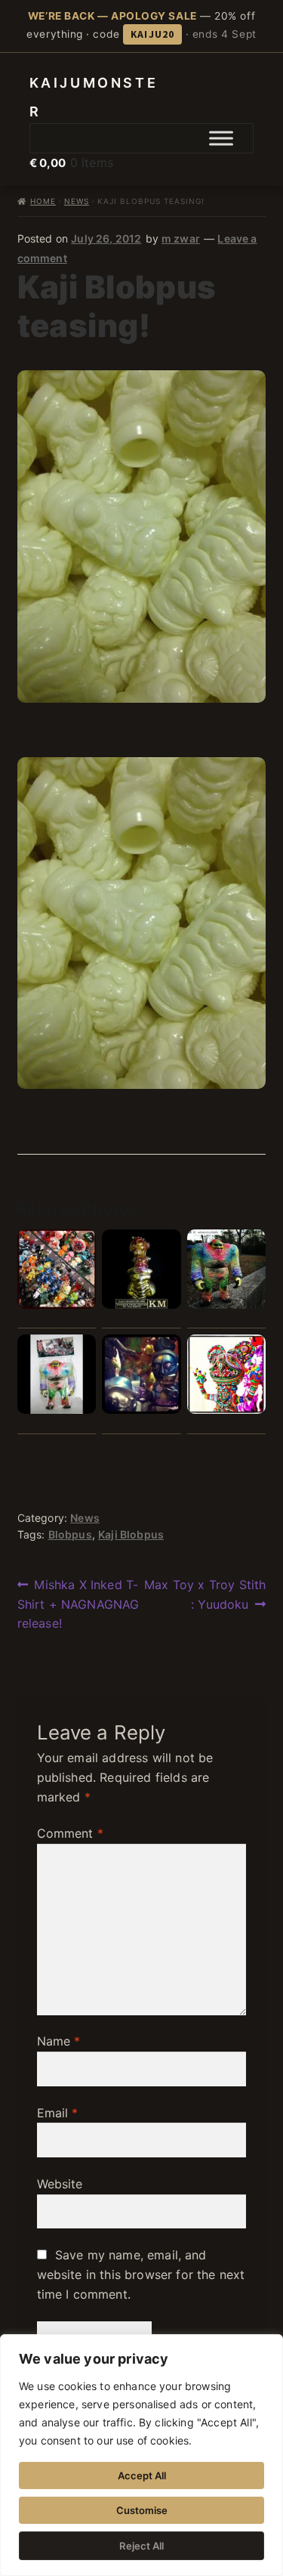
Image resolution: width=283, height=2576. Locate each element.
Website (60, 2184)
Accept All (142, 2475)
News (77, 201)
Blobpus (70, 1534)
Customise (142, 2510)
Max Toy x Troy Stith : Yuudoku (205, 1594)
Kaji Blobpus (131, 1534)
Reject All (141, 2546)
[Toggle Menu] (221, 138)
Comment (70, 1833)
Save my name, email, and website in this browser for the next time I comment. (141, 2274)
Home (43, 201)
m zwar (181, 238)
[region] (141, 2455)
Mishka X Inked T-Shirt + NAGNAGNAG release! (78, 1604)
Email (58, 2113)
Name (59, 2041)
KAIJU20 (152, 34)
